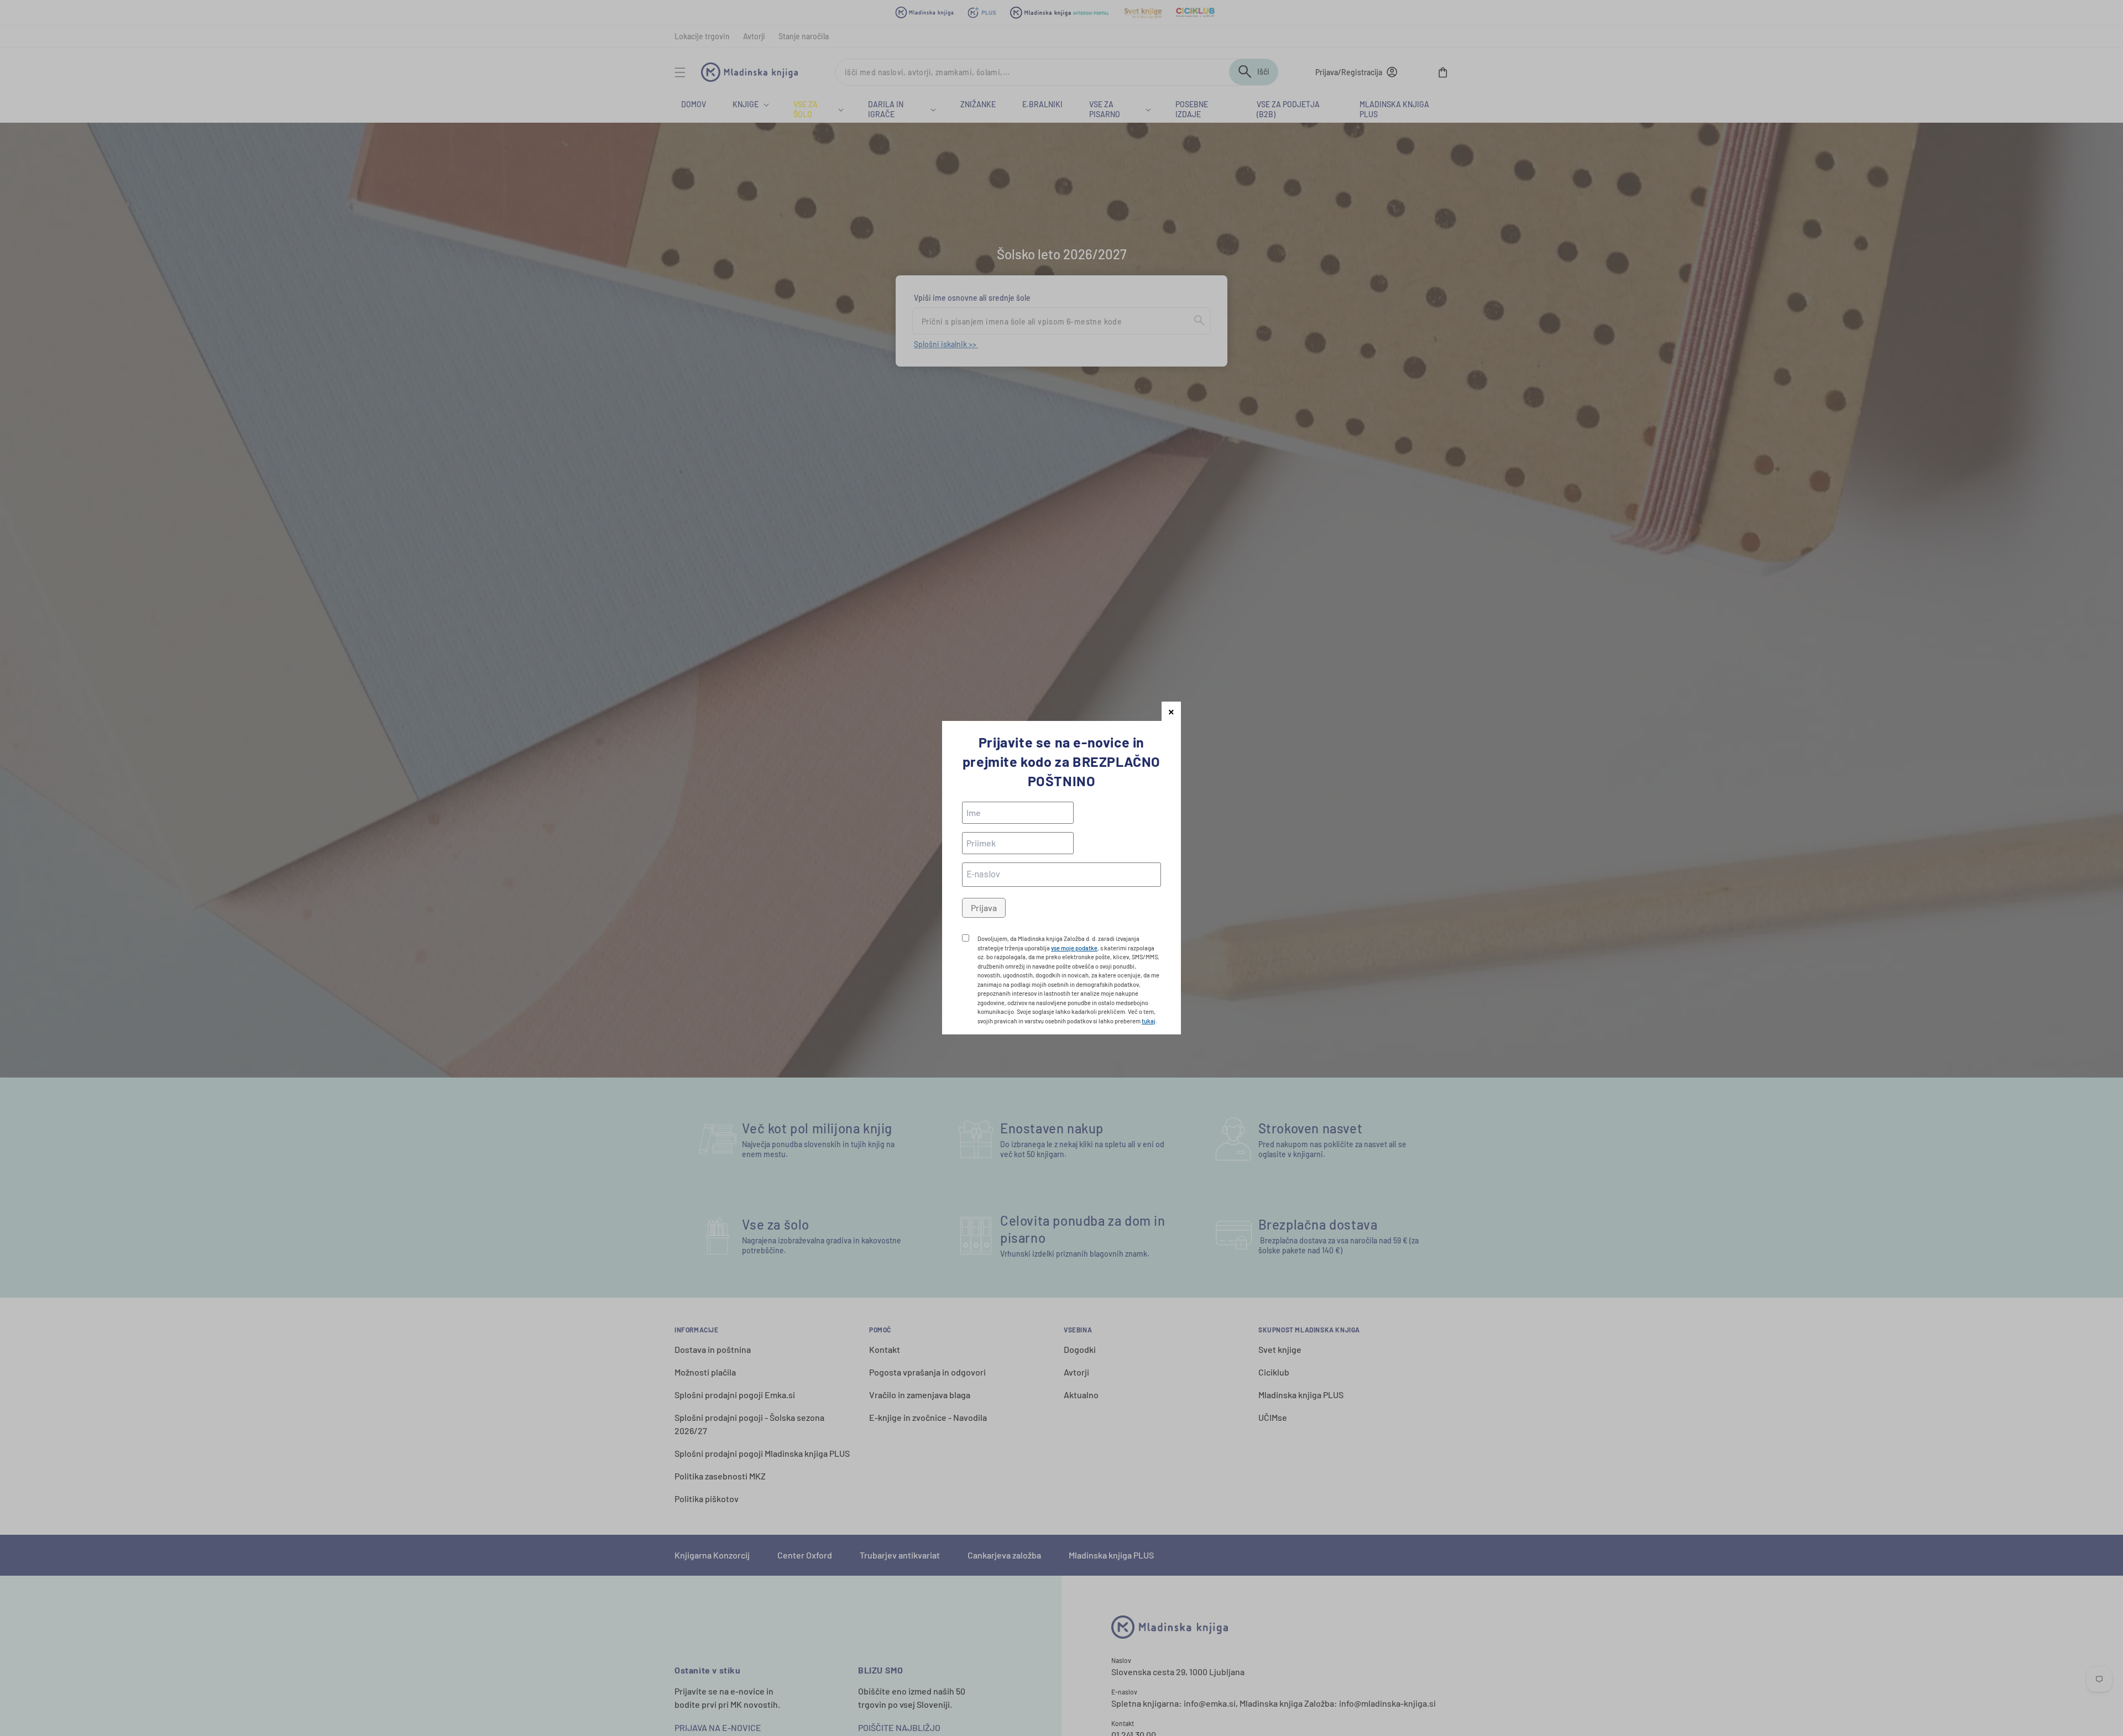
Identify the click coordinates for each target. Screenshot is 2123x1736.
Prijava (984, 908)
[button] (1171, 711)
